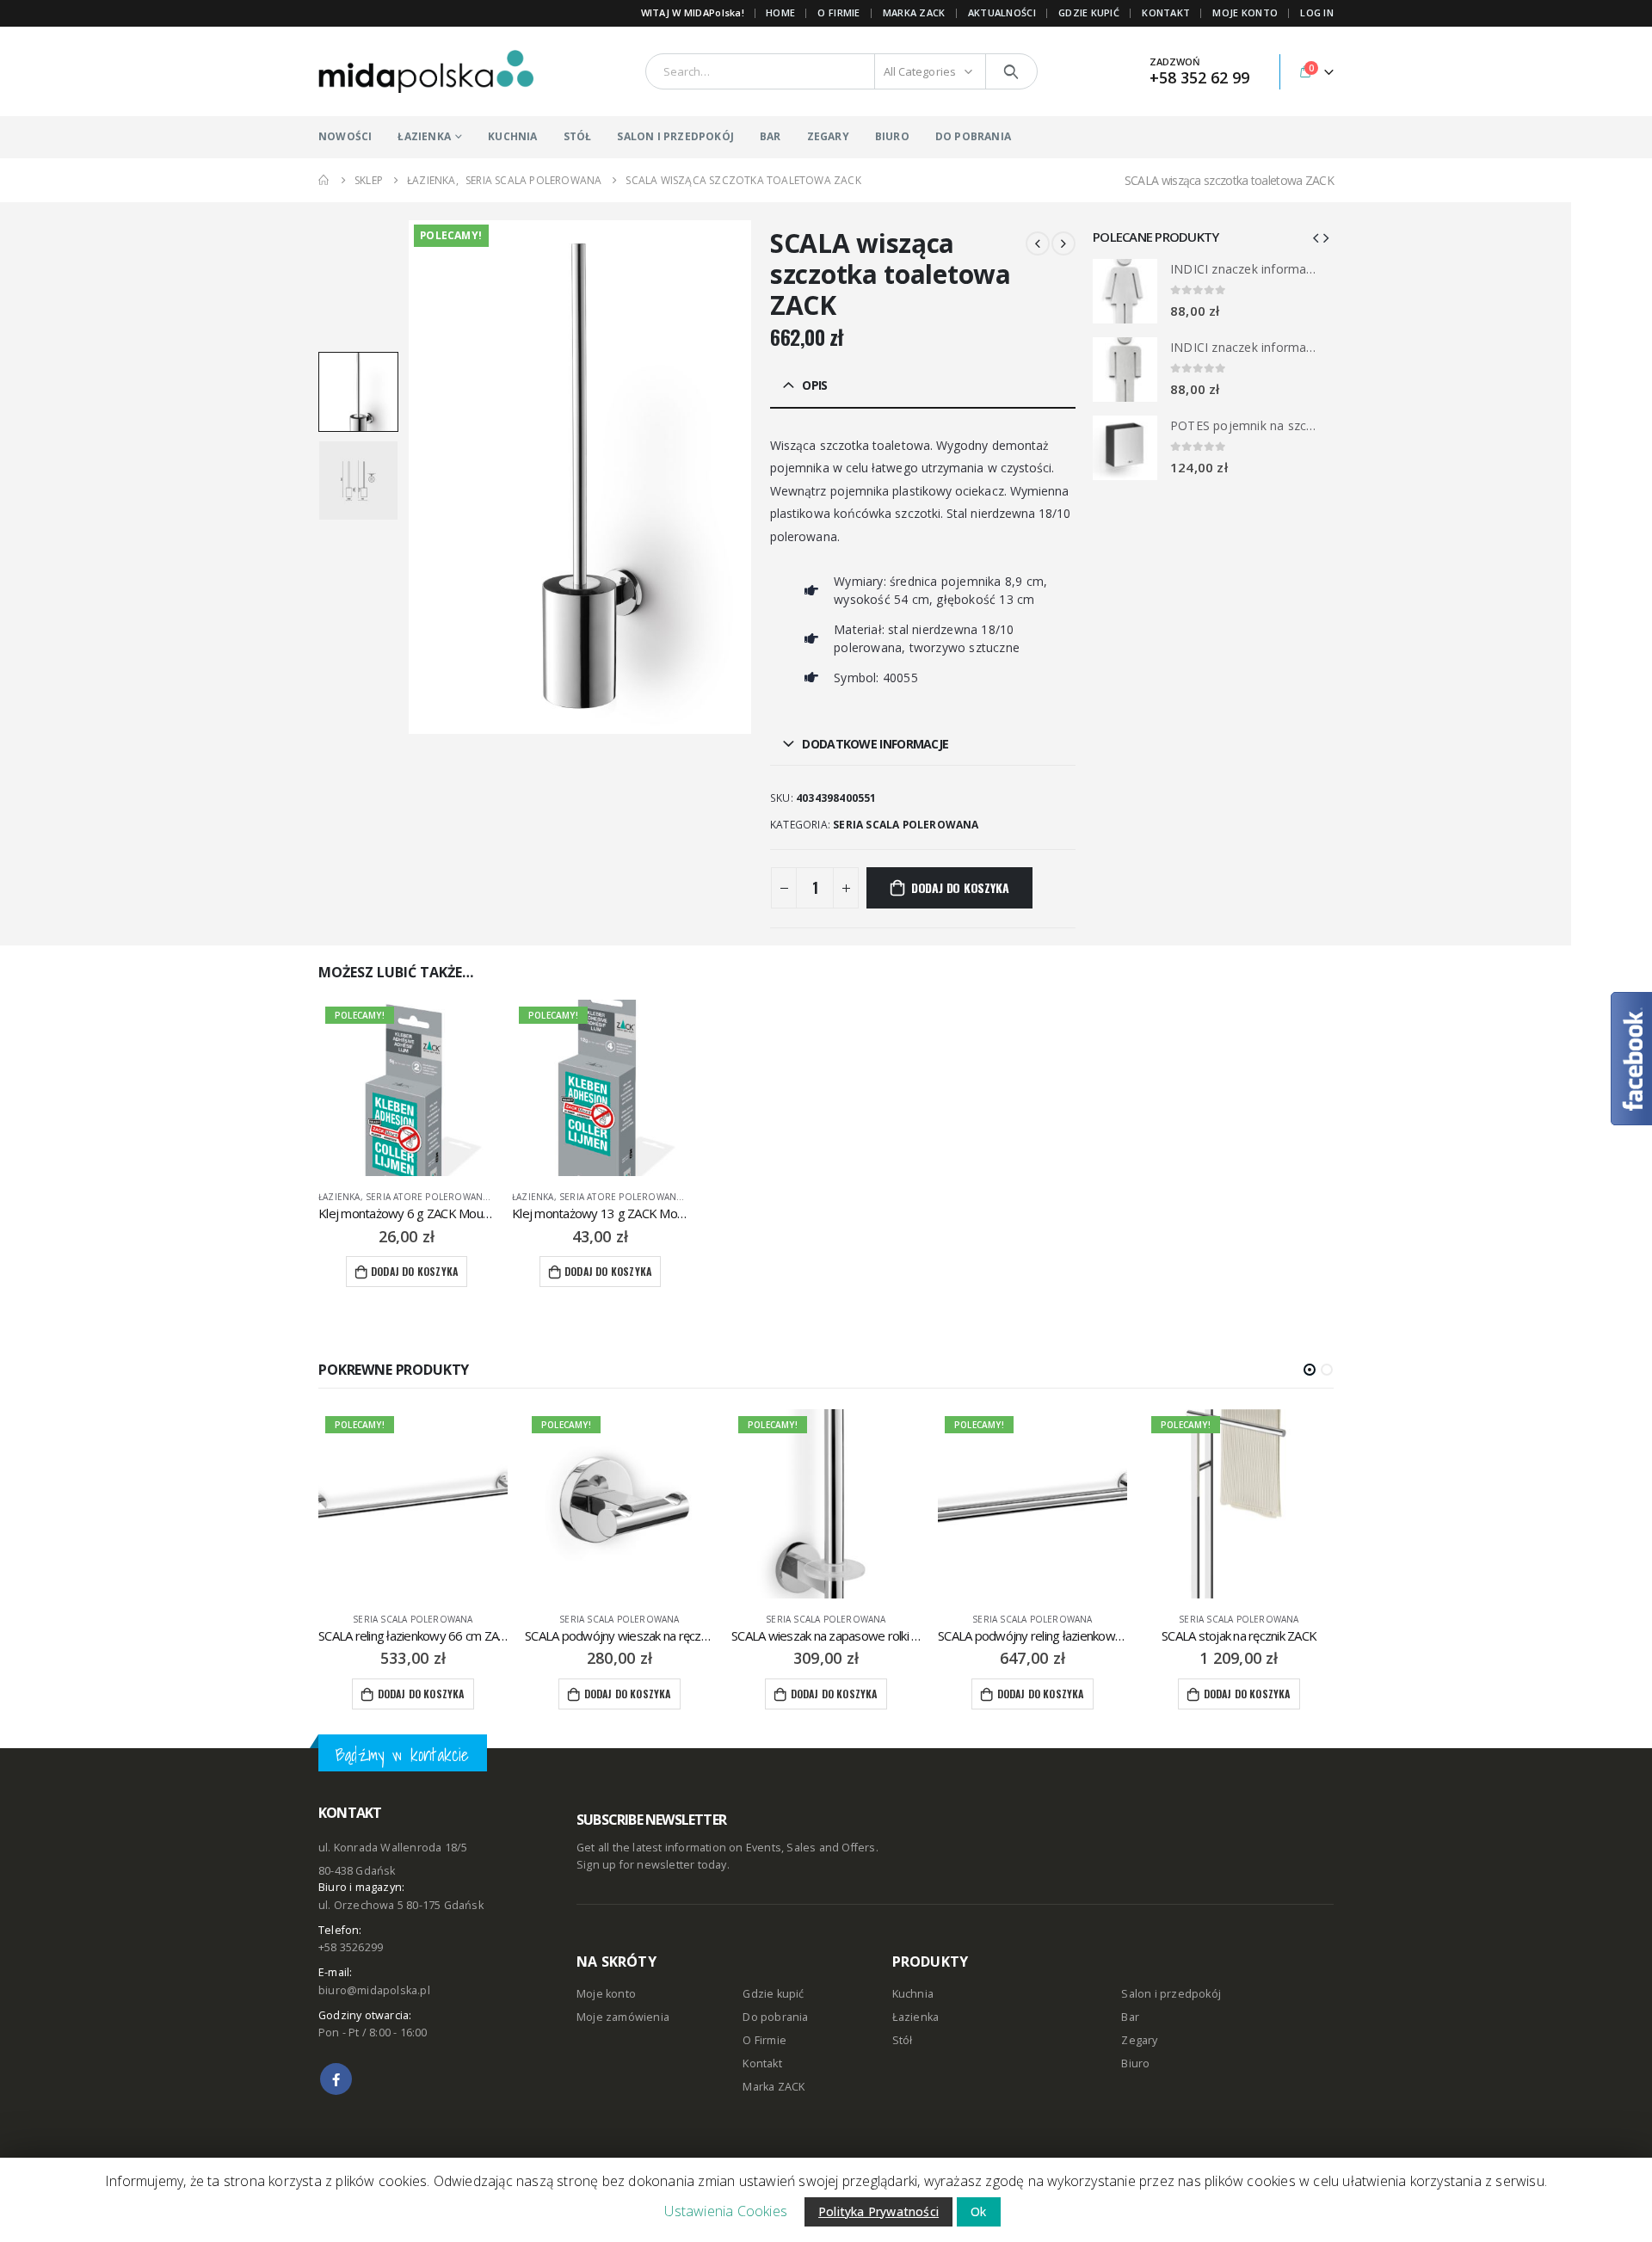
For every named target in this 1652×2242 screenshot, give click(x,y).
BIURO (892, 136)
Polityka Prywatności (878, 2211)
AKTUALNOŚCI (1002, 12)
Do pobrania (775, 2017)
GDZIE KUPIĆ (1089, 12)
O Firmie (764, 2040)
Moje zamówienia (623, 2017)
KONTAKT (1166, 12)
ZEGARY (828, 136)
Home (780, 12)
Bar (1130, 2017)
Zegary (1139, 2040)
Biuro (1135, 2063)
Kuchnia (913, 1994)
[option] (358, 392)
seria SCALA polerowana (906, 825)
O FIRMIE (838, 12)
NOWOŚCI (345, 136)
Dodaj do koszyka (960, 887)
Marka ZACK (914, 12)
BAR (771, 136)
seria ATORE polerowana (427, 1197)
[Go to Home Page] (324, 180)
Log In (1317, 12)
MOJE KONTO (1245, 12)
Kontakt (762, 2063)
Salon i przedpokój (1171, 1994)
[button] (1310, 1370)
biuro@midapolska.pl (374, 1990)
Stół (903, 2040)
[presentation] (411, 477)
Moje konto (606, 1994)
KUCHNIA (512, 136)
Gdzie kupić (773, 1994)
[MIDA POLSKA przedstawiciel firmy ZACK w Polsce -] (426, 71)
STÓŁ (578, 136)
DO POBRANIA (973, 136)
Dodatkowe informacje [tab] (875, 744)
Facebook (336, 2079)
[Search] (1011, 71)
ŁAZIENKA (424, 136)
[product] (1125, 291)
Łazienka (339, 1197)
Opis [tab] (814, 385)
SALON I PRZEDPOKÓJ (675, 136)
